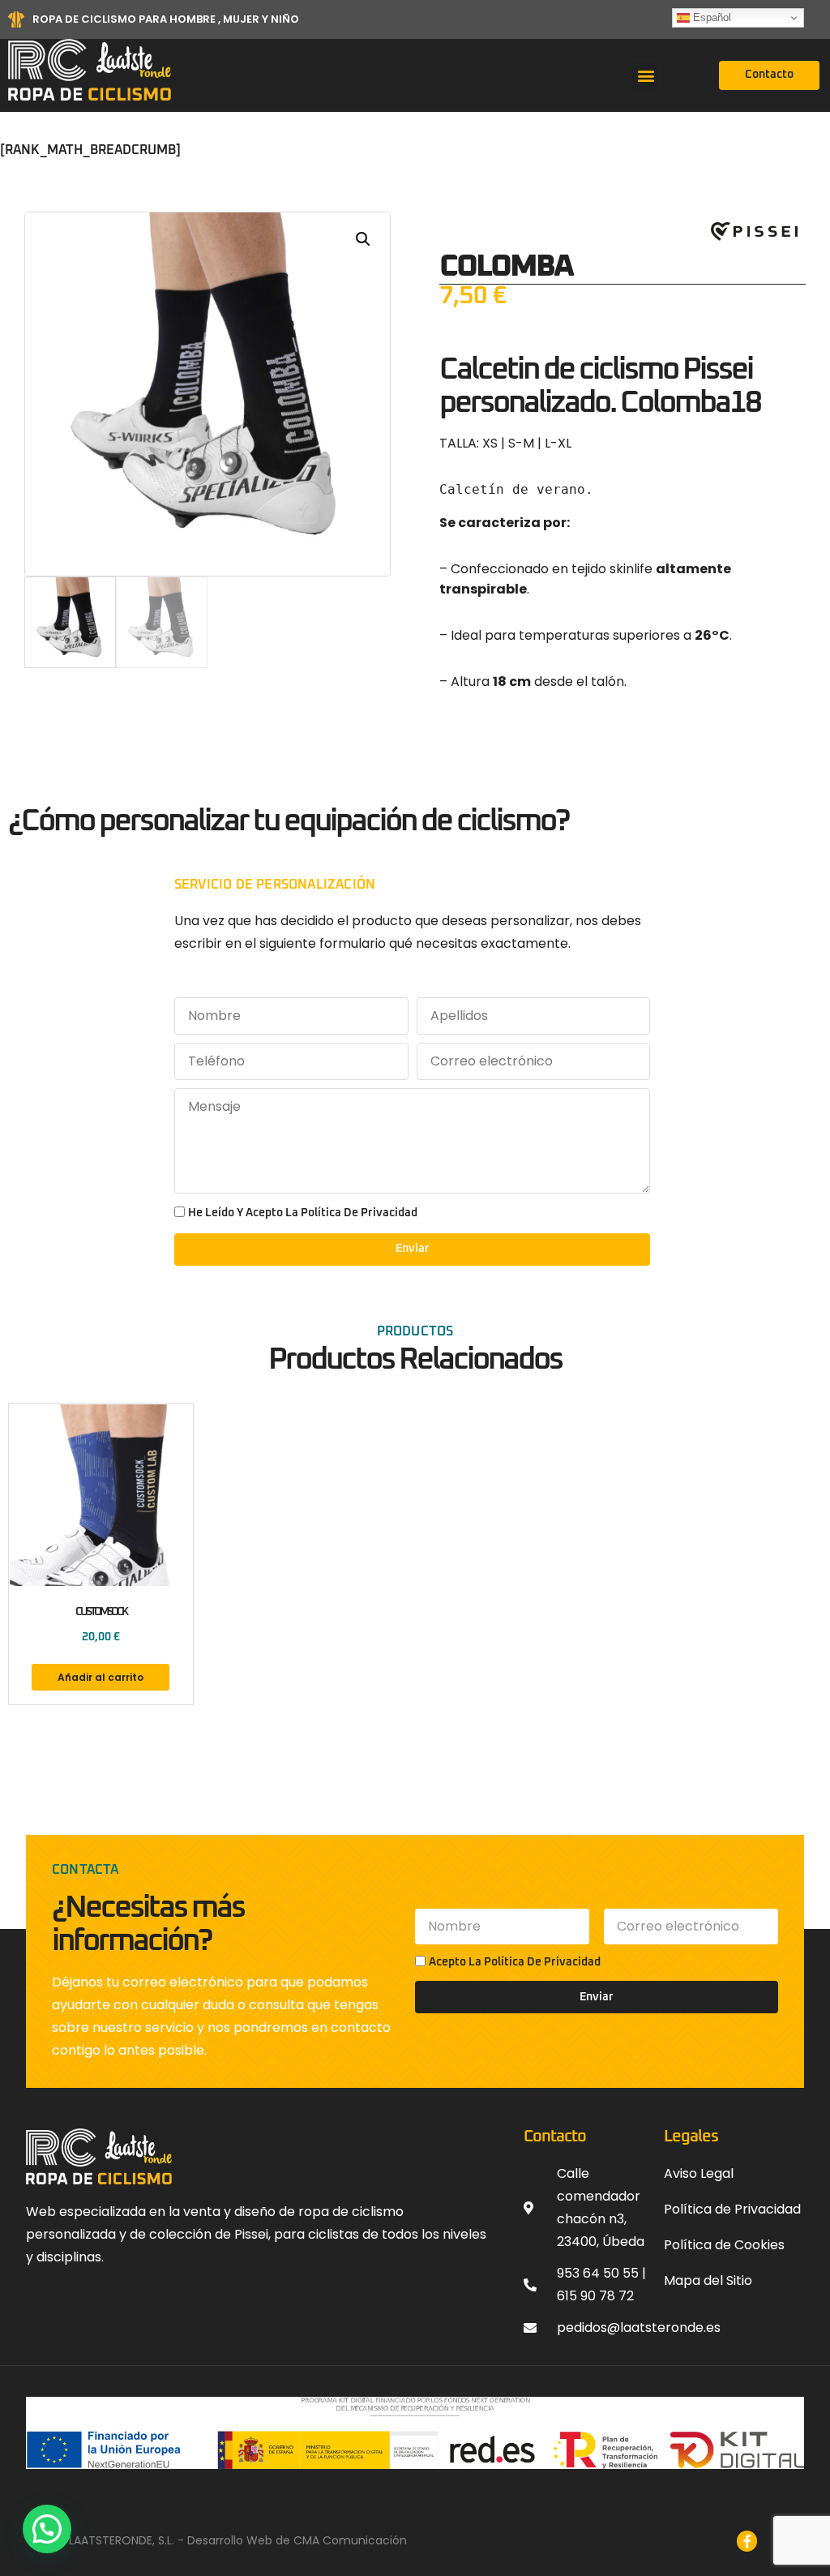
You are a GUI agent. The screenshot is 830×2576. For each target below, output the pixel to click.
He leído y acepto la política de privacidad (303, 1213)
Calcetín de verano (512, 489)
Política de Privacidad (542, 1962)
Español (710, 17)
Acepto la (515, 1962)
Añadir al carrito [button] (101, 1677)
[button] (646, 76)
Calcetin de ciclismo (558, 370)
